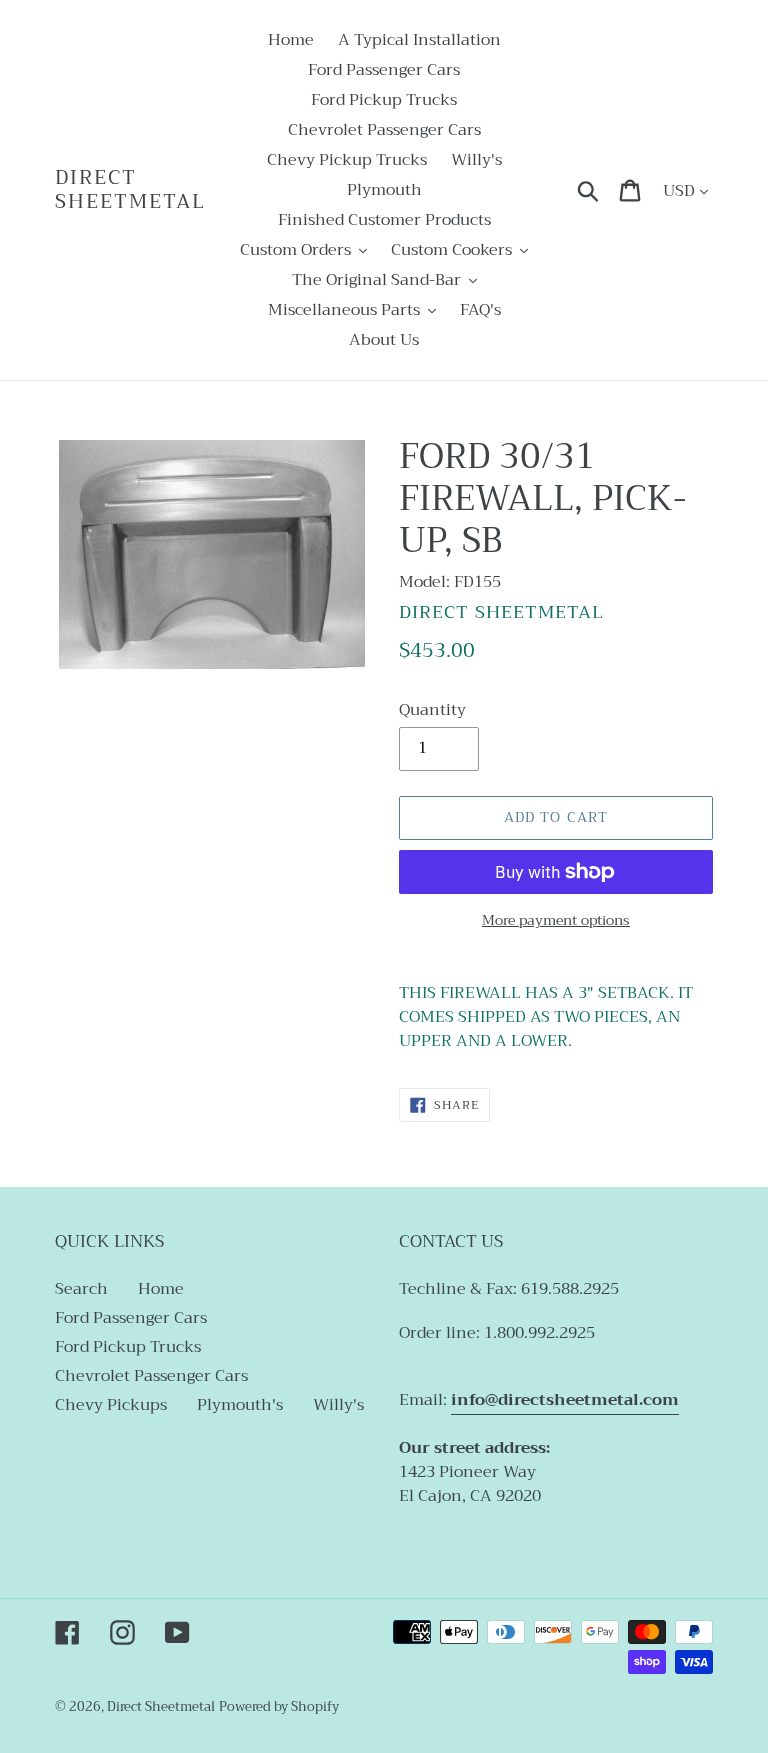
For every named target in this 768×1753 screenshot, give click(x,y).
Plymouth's (240, 1405)
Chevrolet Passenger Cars (151, 1376)
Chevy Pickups (111, 1405)
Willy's (338, 1405)
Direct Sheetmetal (130, 190)
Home (161, 1289)
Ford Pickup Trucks (128, 1347)
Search (81, 1289)
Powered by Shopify (279, 1706)
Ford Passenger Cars (131, 1318)
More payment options (556, 920)
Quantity (432, 710)
